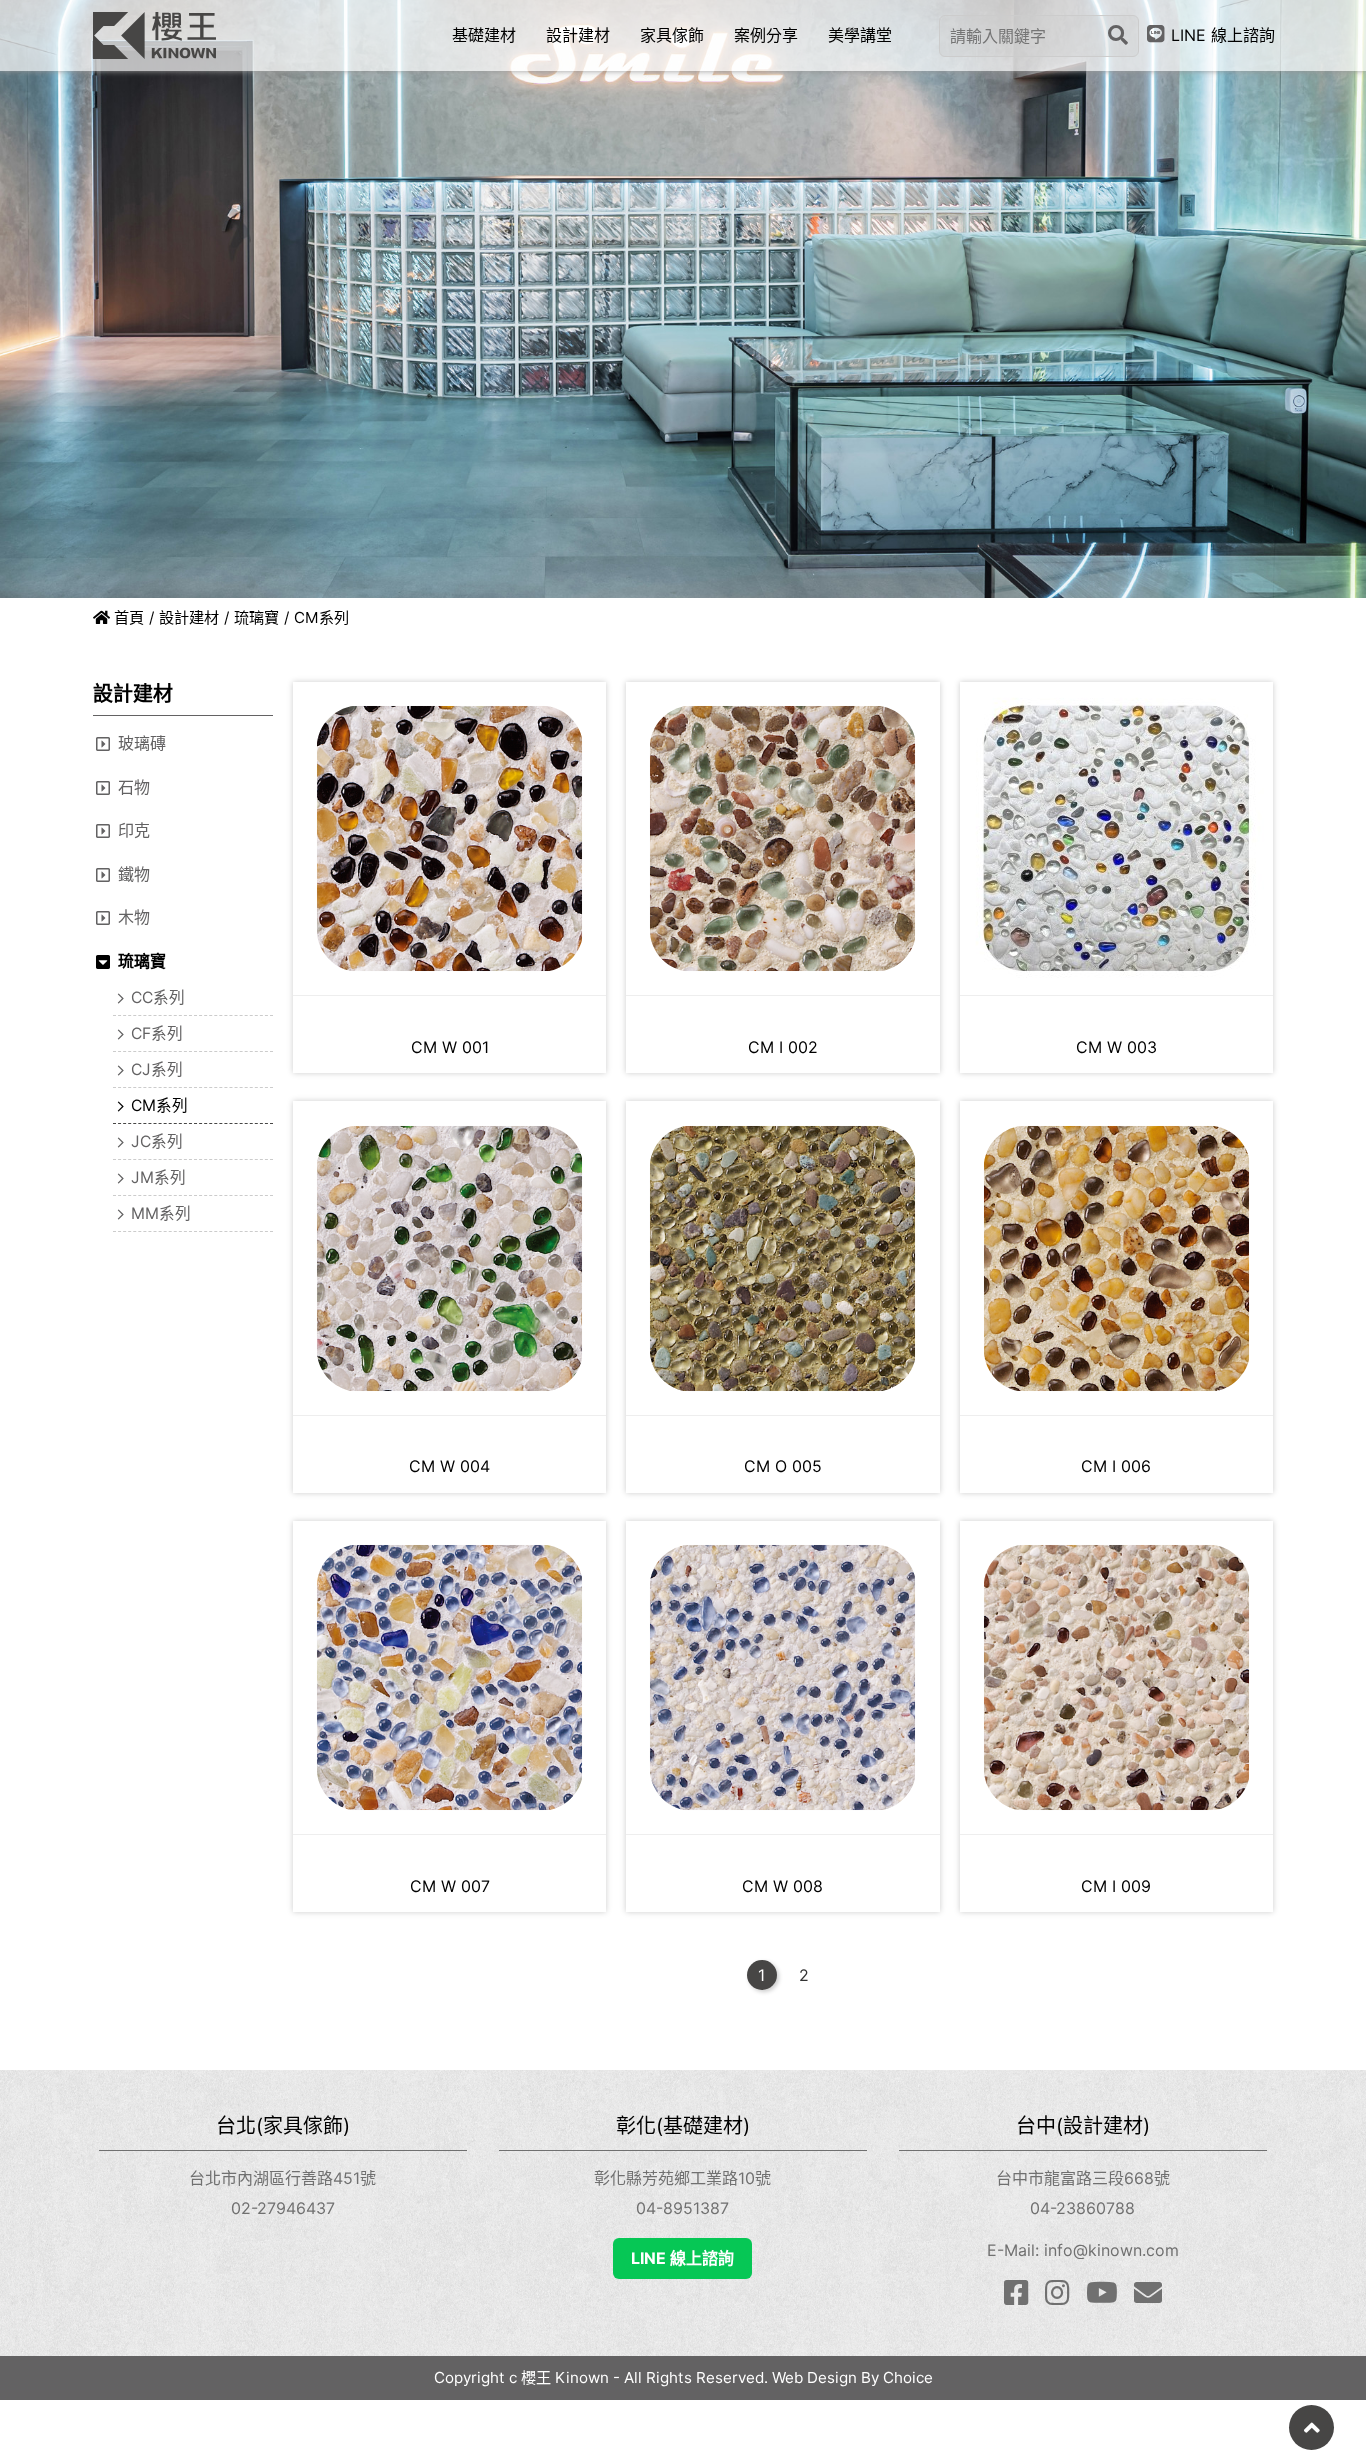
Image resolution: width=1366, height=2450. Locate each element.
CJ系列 (157, 1069)
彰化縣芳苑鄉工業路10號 (682, 2178)
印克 (134, 830)
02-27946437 (283, 2208)
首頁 (127, 617)
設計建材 (189, 617)
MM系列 (161, 1213)
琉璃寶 (256, 617)
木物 (134, 917)
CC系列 (158, 997)
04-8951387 (682, 2208)
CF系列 (157, 1033)
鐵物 (134, 874)
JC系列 (157, 1141)
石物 (134, 787)
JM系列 (158, 1177)
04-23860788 (1082, 2208)
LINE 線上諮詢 (682, 2258)
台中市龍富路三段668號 (1083, 2178)
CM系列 (159, 1105)
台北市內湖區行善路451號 (282, 2178)
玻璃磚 (142, 743)
